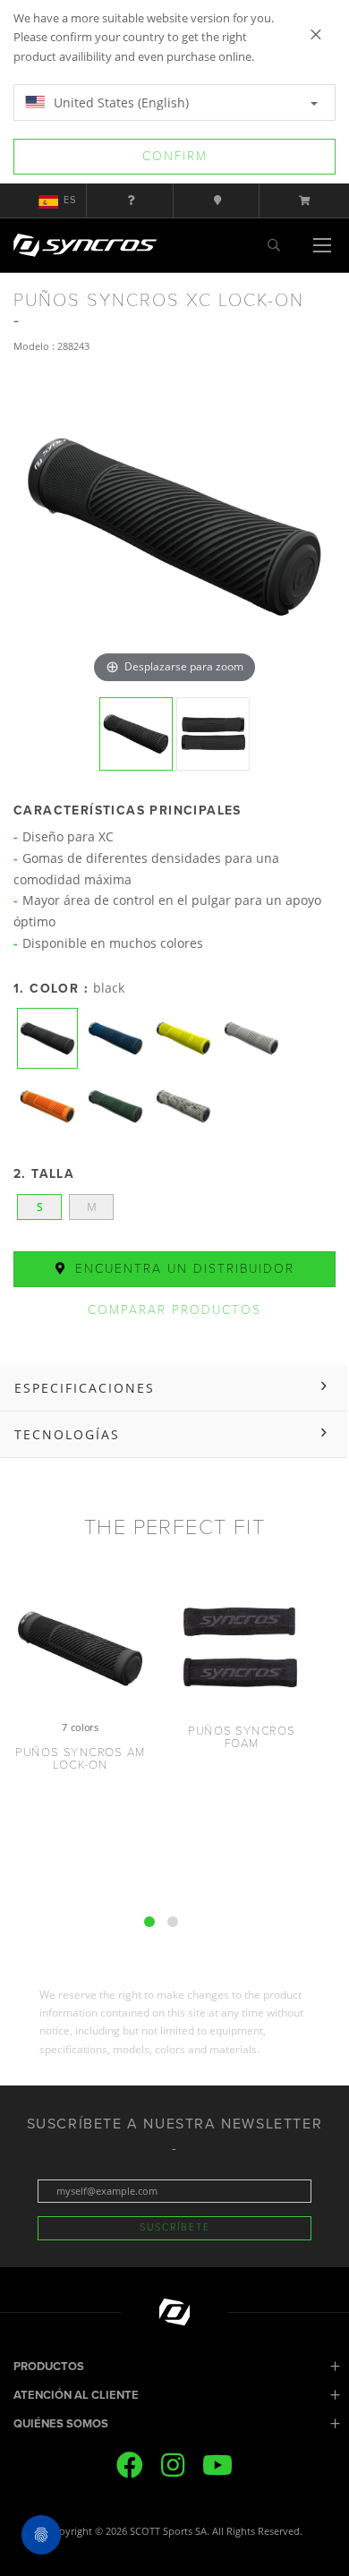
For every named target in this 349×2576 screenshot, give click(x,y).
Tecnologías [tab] (67, 1434)
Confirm (175, 156)
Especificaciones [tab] (85, 1388)
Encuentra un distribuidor (182, 1269)
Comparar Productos (174, 1310)
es (70, 200)
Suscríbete (175, 2227)
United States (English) (119, 102)
